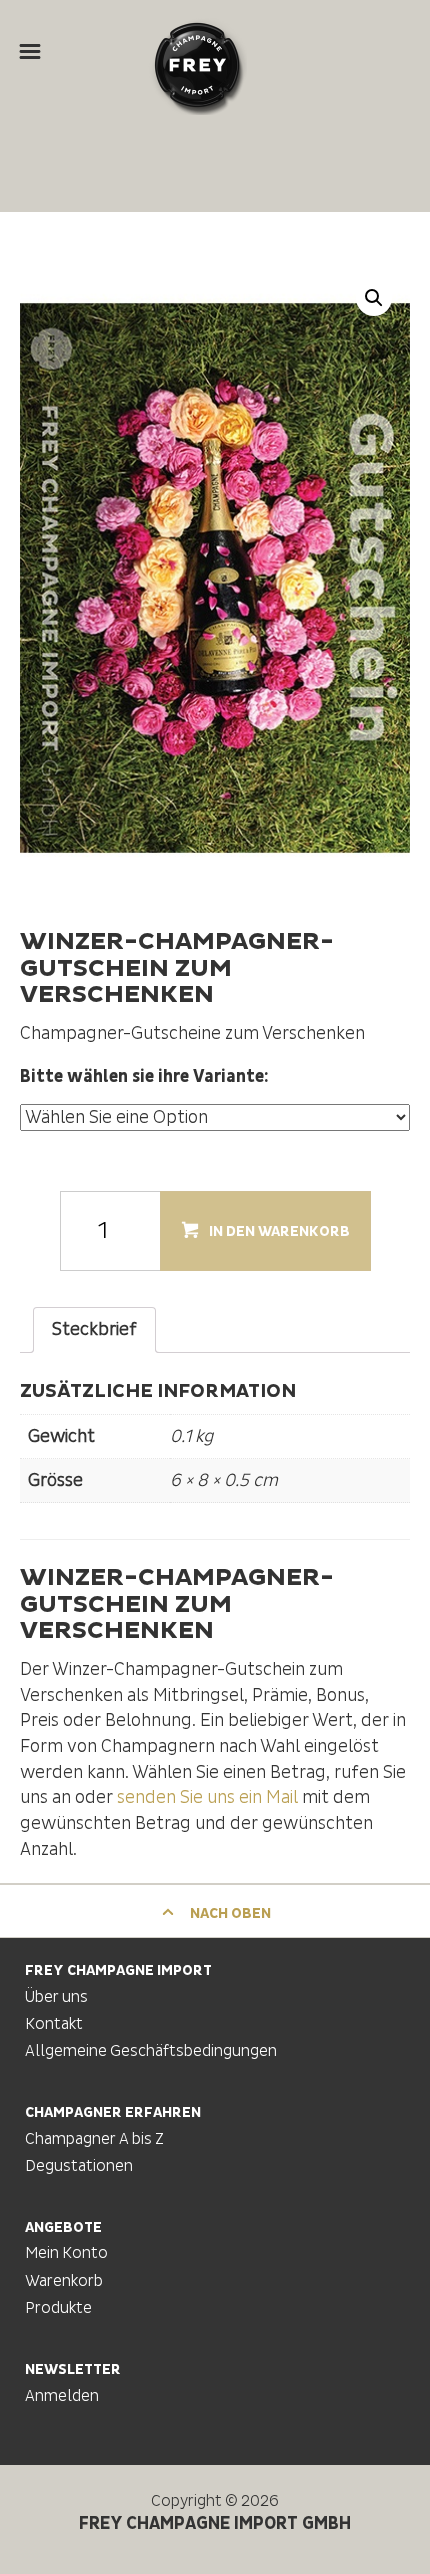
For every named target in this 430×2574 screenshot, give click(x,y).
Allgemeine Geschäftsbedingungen (151, 2051)
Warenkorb (64, 2281)
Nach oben (229, 1913)
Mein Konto (66, 2253)
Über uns (56, 1997)
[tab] (94, 1330)
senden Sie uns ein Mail (207, 1797)
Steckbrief (94, 1329)
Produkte (58, 2308)
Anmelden (62, 2396)
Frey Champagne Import (197, 65)
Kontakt (54, 2024)
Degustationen (79, 2166)
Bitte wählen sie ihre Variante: (144, 1076)
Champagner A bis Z (94, 2139)
